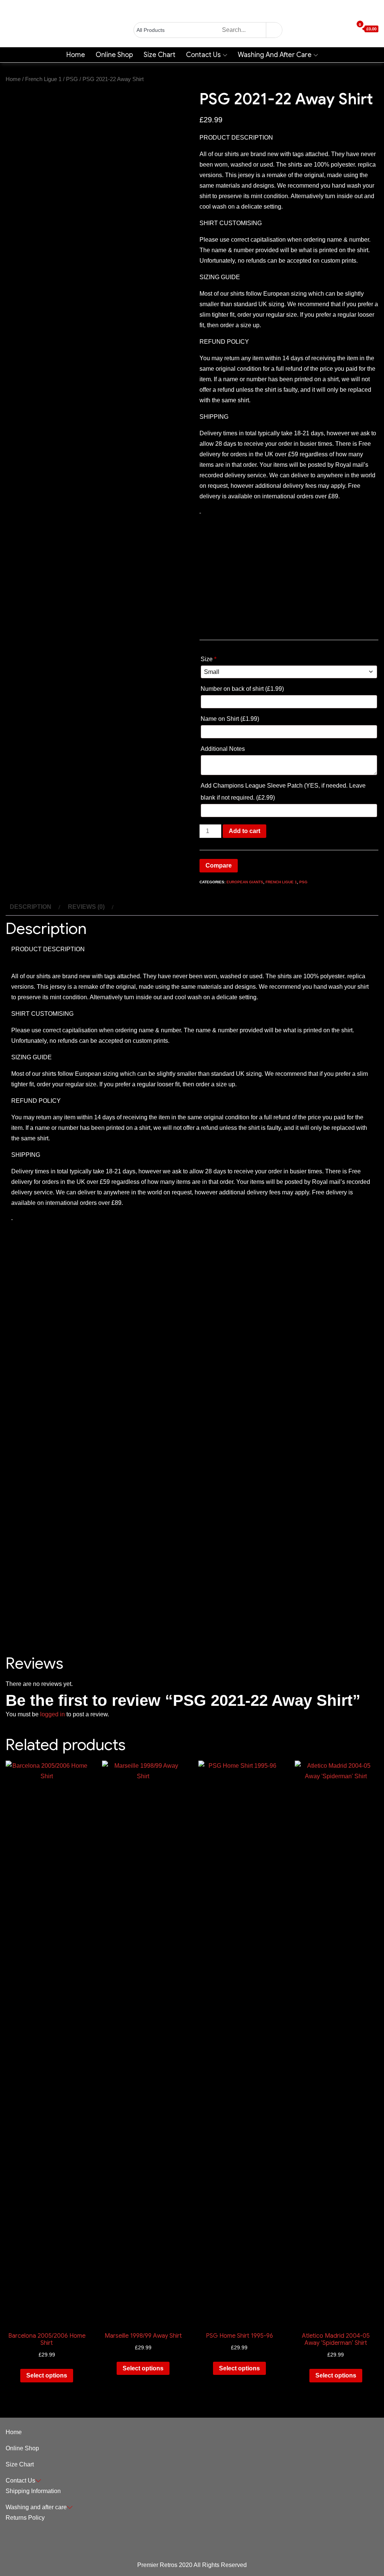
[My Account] (336, 29)
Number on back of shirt (242, 689)
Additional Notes (223, 749)
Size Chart (160, 55)
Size (208, 659)
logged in (52, 1714)
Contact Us (203, 55)
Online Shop (114, 55)
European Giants (245, 882)
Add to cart (244, 831)
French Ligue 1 (43, 79)
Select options (47, 2375)
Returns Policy (25, 2518)
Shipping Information (33, 2491)
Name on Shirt (230, 719)
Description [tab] (31, 907)
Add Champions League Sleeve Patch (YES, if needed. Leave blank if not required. (283, 792)
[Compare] (350, 29)
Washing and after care (275, 55)
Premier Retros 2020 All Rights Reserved (192, 2565)
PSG (72, 79)
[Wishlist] (343, 29)
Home (76, 55)
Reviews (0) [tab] (86, 907)
